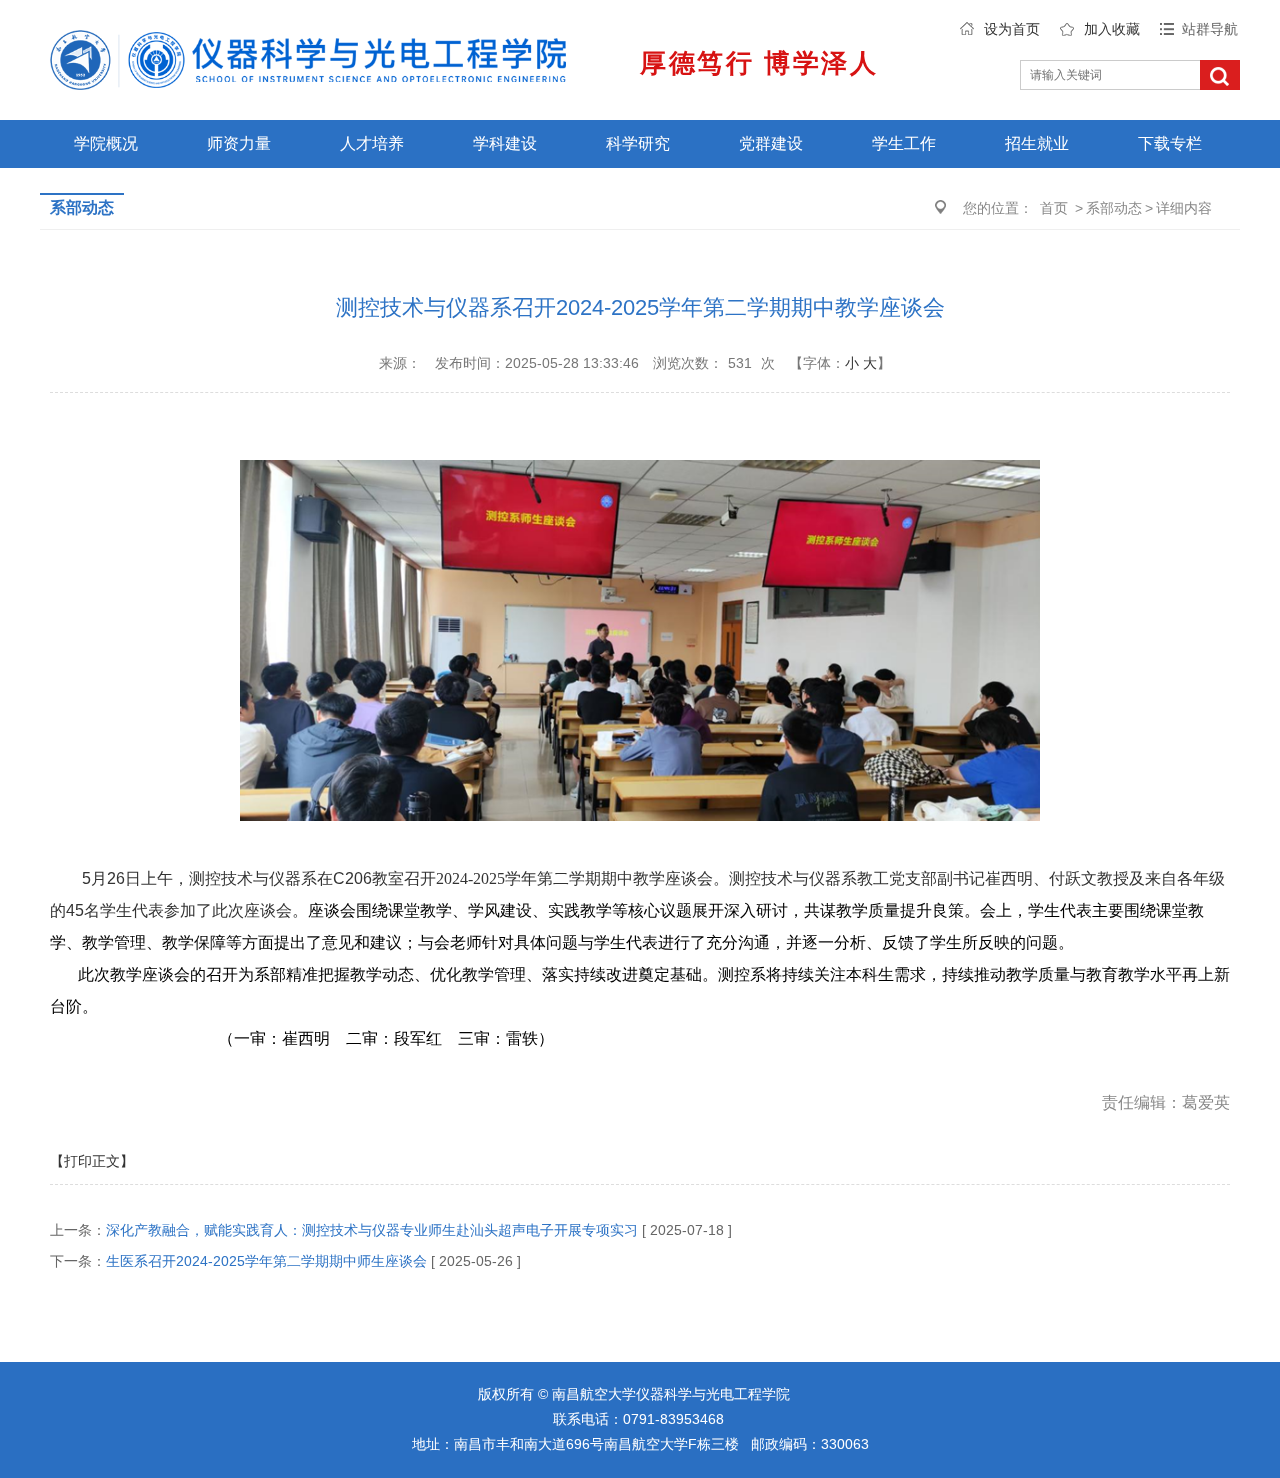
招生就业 (1037, 143)
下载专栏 (1170, 143)
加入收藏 (1112, 29)
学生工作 (904, 143)
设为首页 (1012, 29)
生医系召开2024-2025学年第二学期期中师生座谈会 (266, 1261)
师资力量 (239, 143)
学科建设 (505, 143)
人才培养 (372, 143)
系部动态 (1114, 208)
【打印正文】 (92, 1161)
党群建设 (771, 143)
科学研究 (638, 143)
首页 (1054, 208)
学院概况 (106, 143)
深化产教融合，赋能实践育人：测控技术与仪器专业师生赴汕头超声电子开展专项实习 (372, 1230)
